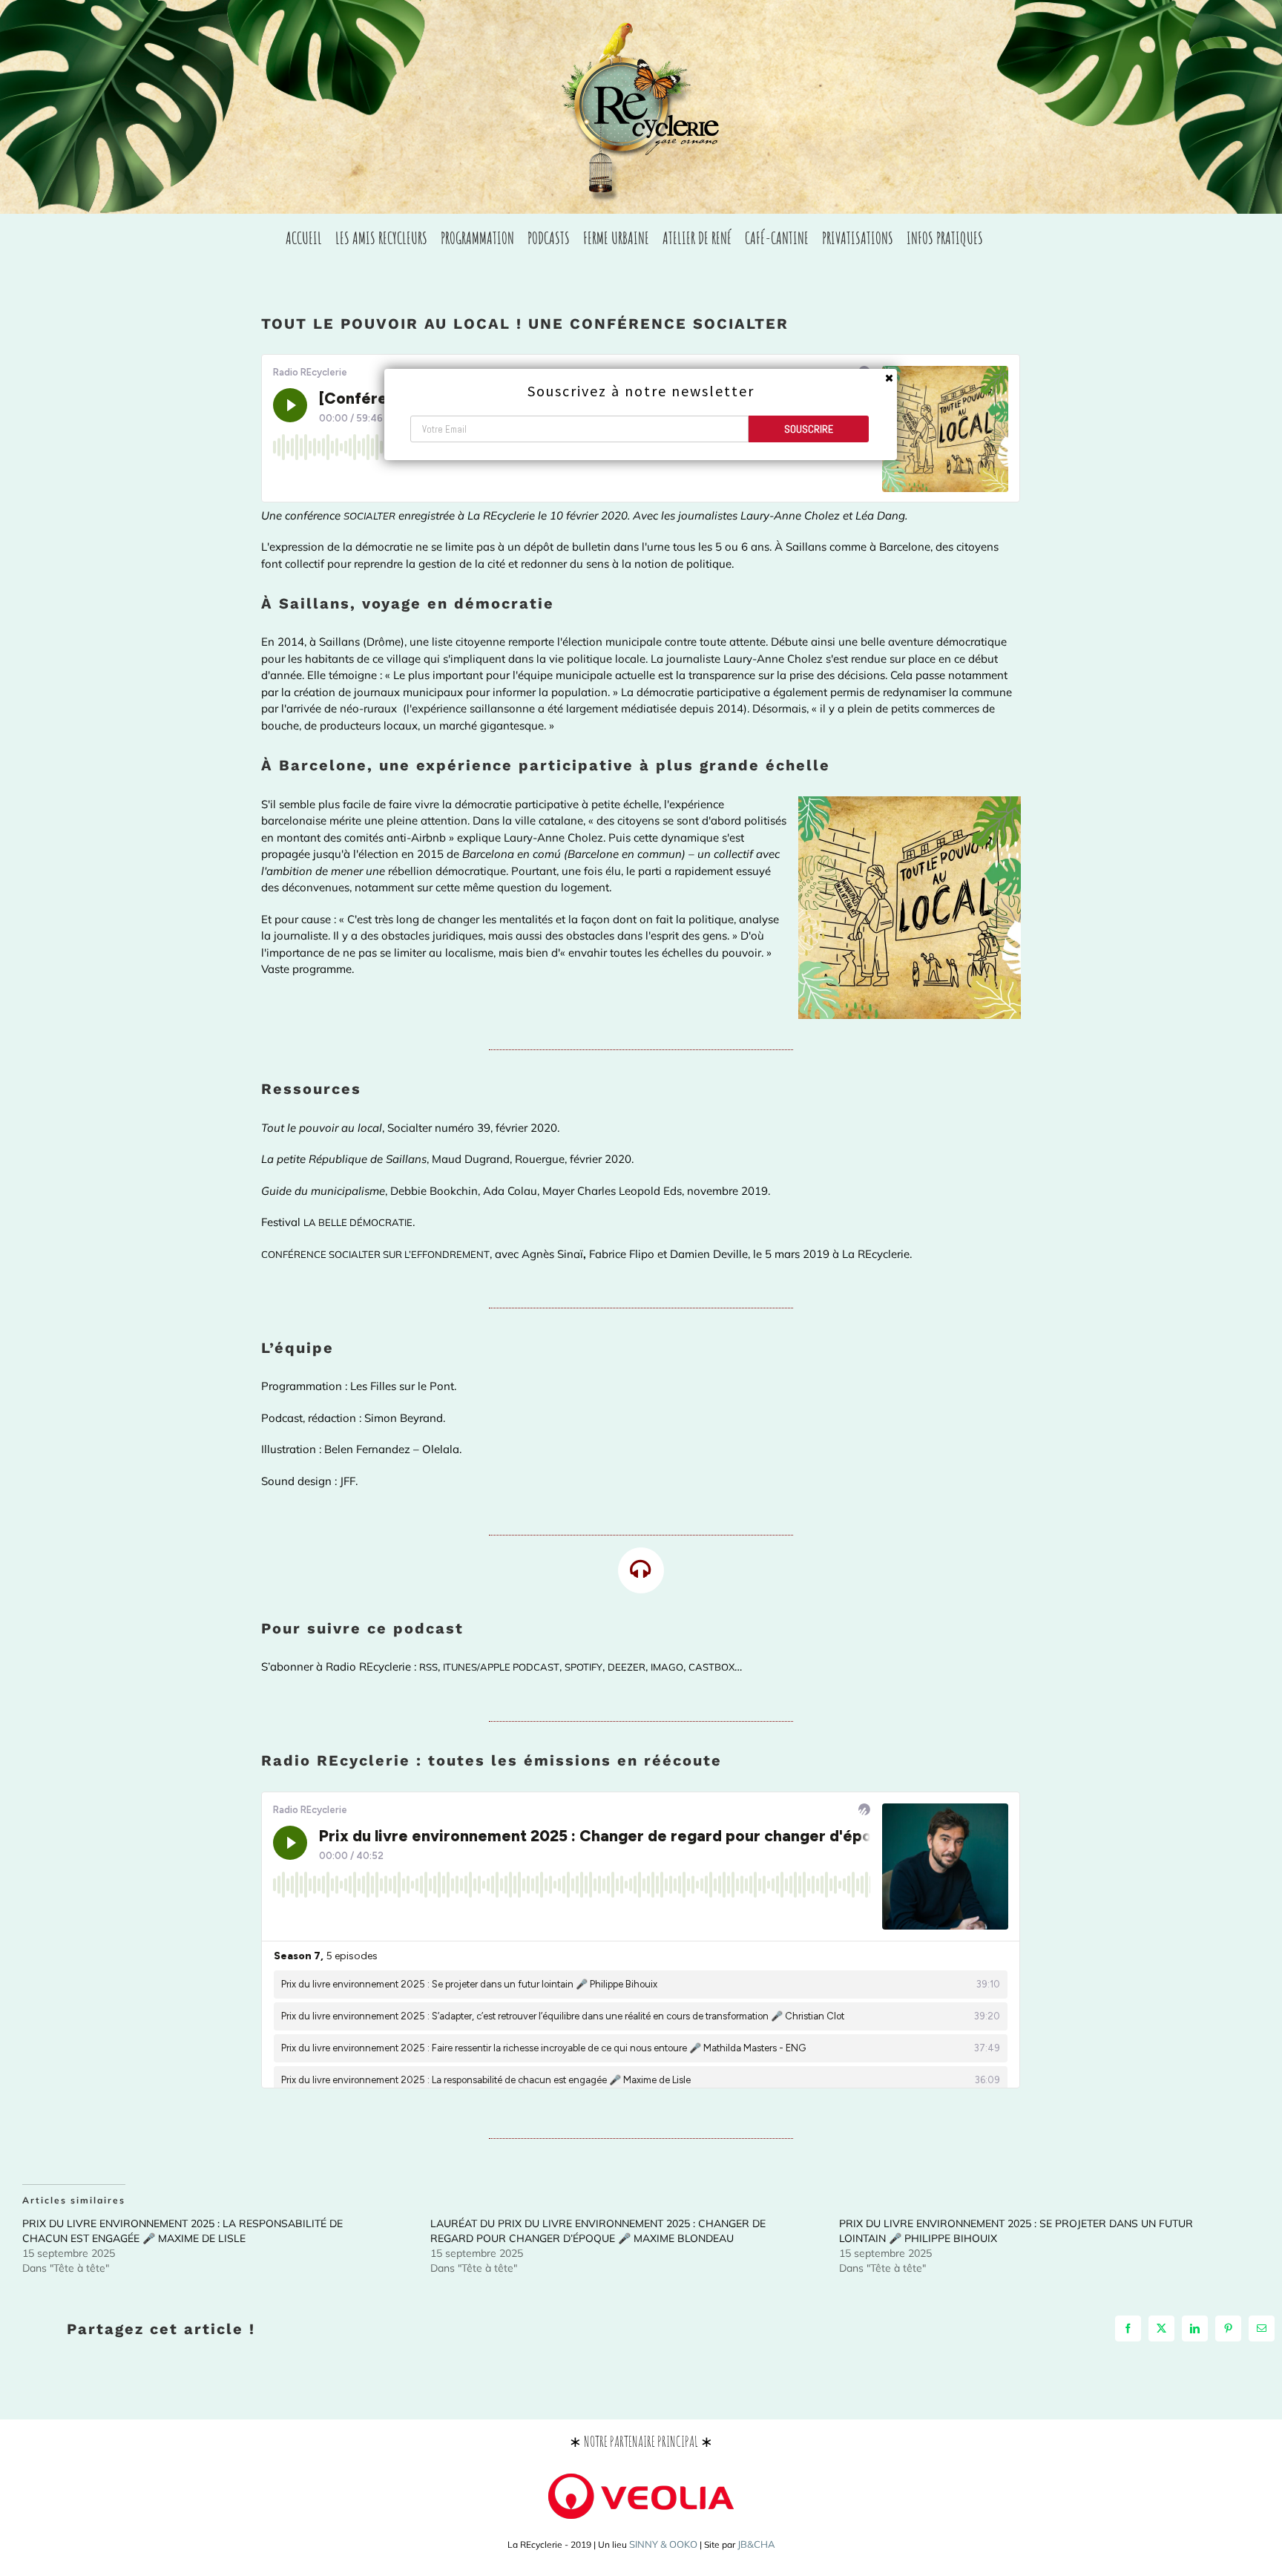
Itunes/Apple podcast (501, 1667)
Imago (667, 1667)
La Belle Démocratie (358, 1222)
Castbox (711, 1667)
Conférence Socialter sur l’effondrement (375, 1254)
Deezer (627, 1667)
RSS (428, 1667)
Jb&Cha (756, 2544)
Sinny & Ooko (663, 2544)
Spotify (584, 1667)
